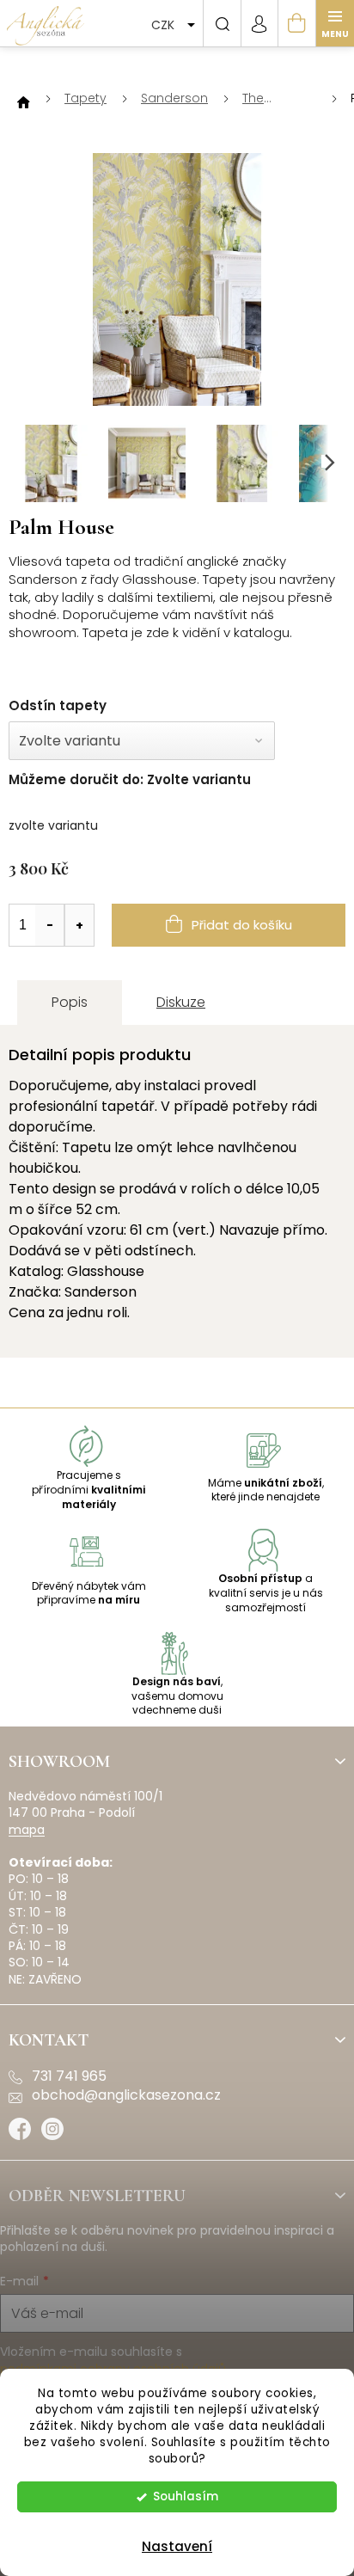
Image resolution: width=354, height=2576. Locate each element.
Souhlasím (186, 2496)
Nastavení (177, 2546)
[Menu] (335, 23)
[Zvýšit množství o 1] (79, 925)
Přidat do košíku (242, 925)
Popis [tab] (70, 1002)
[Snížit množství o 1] (50, 925)
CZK (165, 25)
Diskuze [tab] (181, 1002)
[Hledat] (222, 23)
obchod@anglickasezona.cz (126, 2095)
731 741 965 (69, 2076)
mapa (27, 1830)
